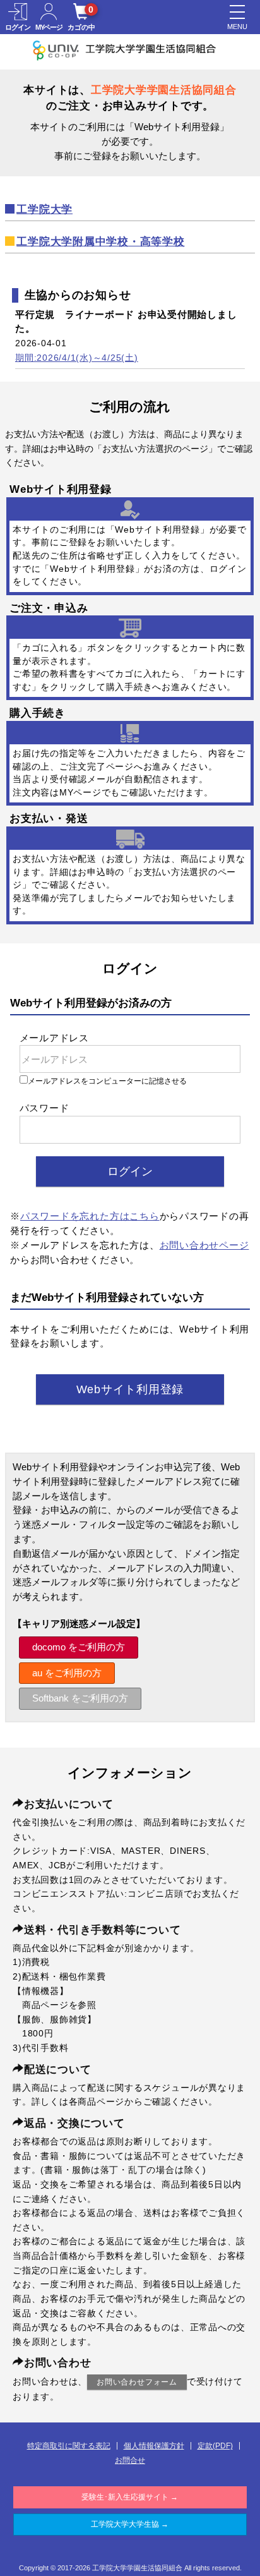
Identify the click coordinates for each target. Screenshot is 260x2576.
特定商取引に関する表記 (69, 2446)
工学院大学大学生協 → (130, 2524)
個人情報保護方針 (154, 2446)
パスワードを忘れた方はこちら (90, 1216)
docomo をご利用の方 (79, 1647)
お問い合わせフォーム (137, 2382)
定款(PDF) (215, 2446)
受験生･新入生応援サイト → (130, 2497)
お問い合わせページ (204, 1245)
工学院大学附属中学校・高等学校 (100, 242)
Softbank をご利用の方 (80, 1698)
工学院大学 (44, 209)
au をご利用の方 (67, 1673)
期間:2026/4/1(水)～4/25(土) (77, 358)
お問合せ (130, 2460)
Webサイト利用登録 (130, 1389)
